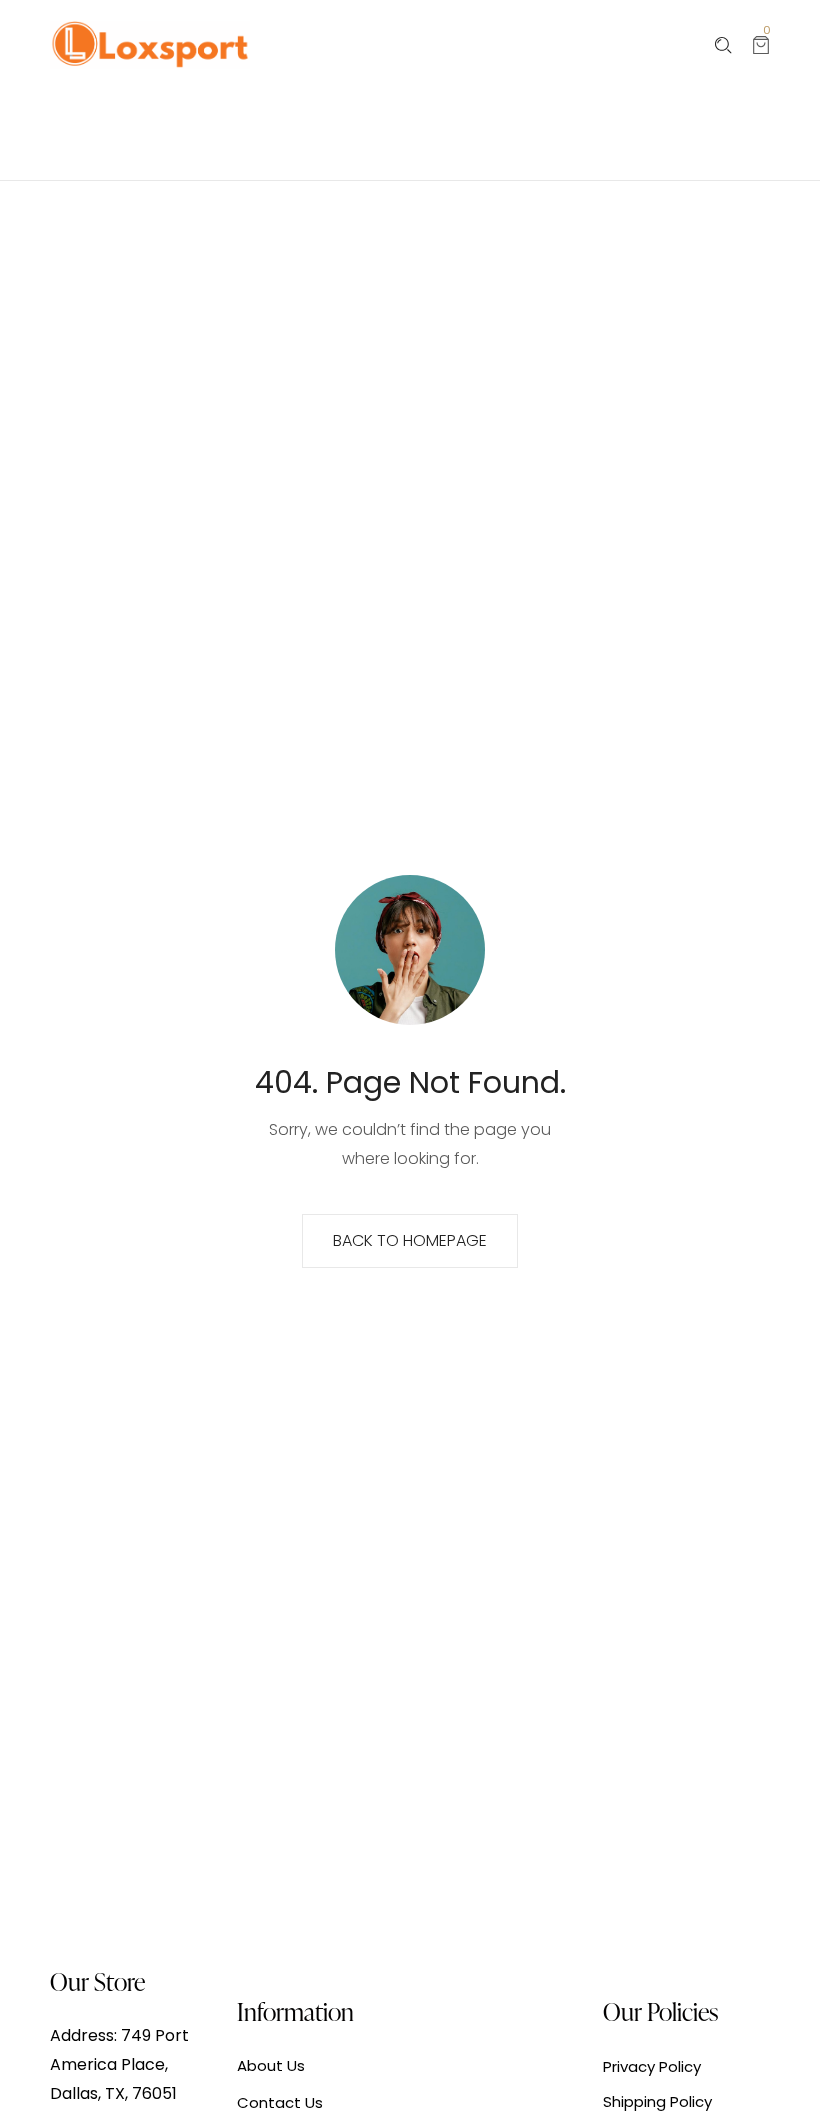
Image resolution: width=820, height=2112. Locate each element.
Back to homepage (410, 1240)
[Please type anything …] (723, 45)
